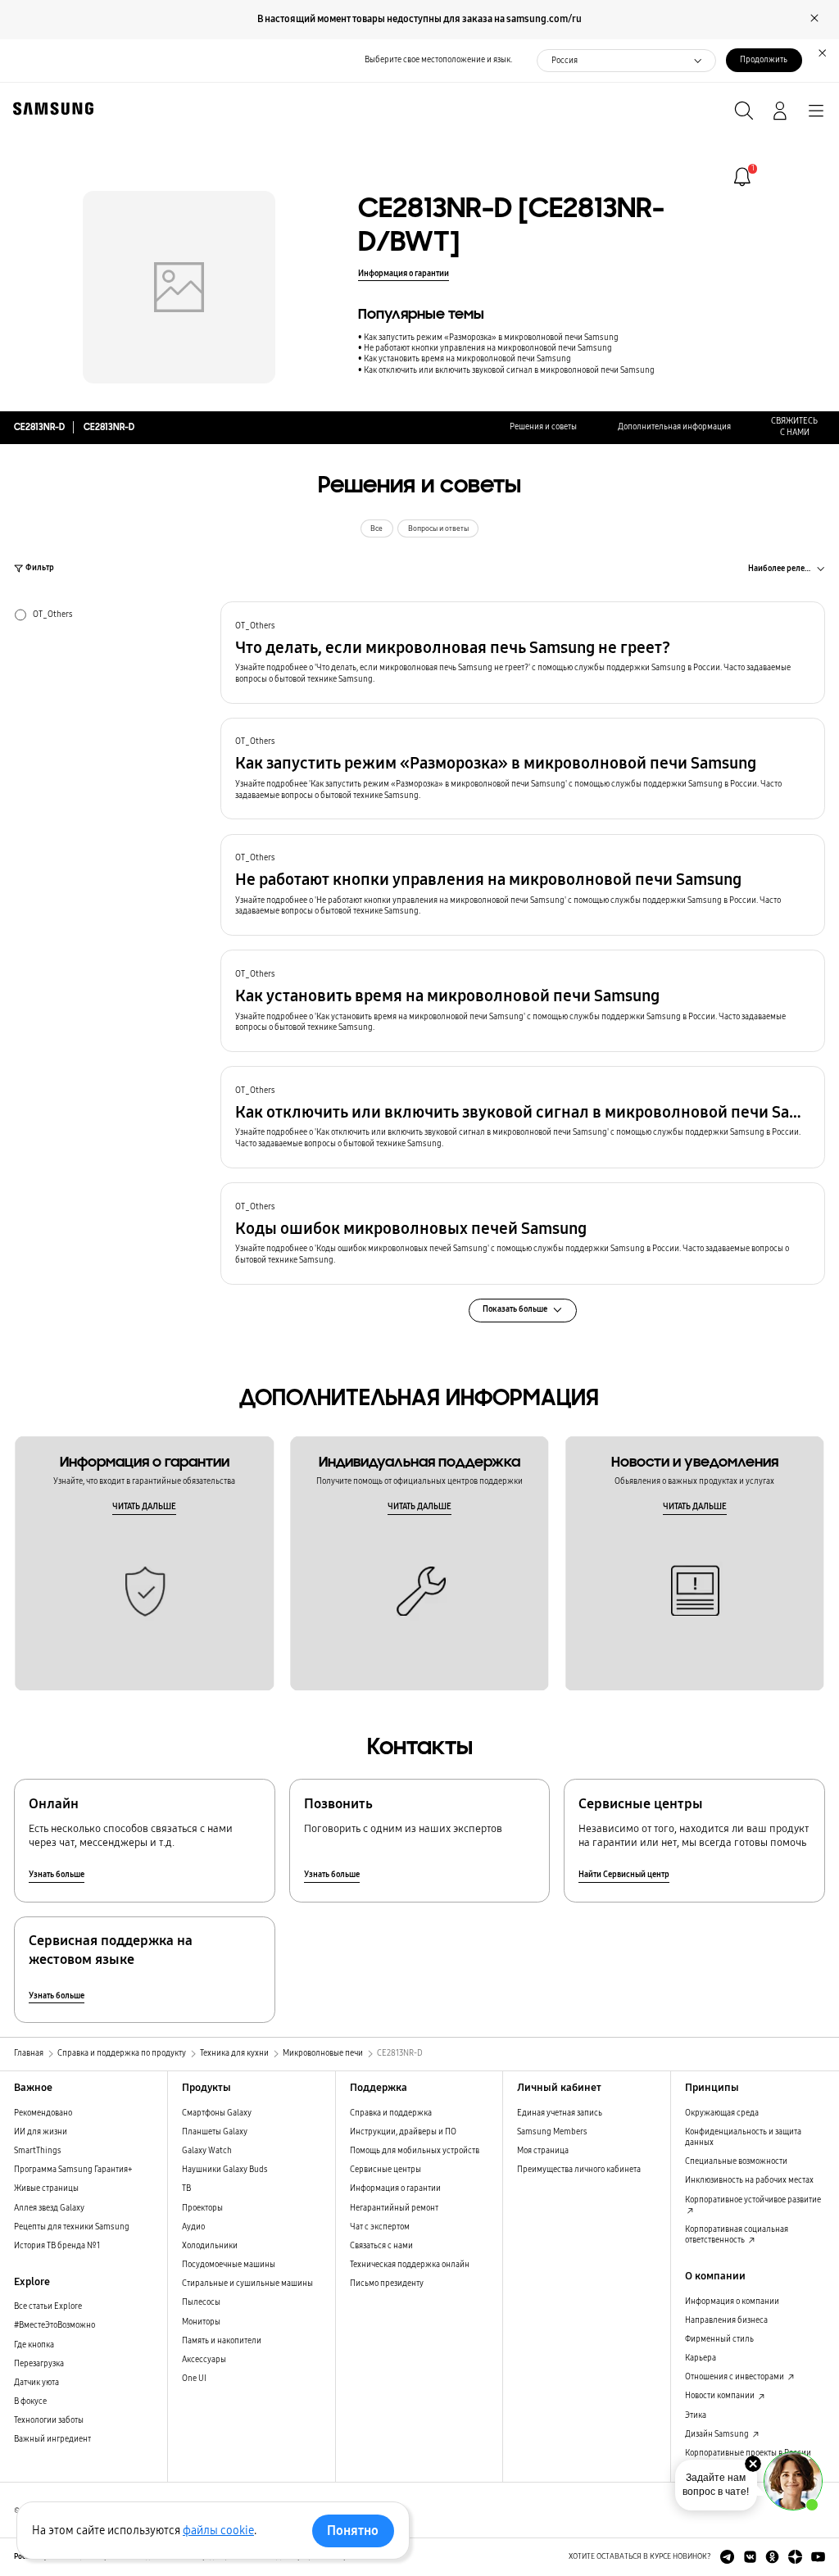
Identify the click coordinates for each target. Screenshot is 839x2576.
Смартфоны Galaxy (217, 2113)
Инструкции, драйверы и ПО (403, 2132)
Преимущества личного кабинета (579, 2170)
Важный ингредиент (52, 2439)
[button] (523, 653)
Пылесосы (201, 2302)
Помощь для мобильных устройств (415, 2151)
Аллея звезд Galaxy (49, 2208)
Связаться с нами (381, 2246)
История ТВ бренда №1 (57, 2246)
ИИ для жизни (41, 2132)
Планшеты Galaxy (215, 2132)
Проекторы (202, 2208)
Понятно (353, 2531)
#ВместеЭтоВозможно (54, 2325)
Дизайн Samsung (718, 2434)
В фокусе (30, 2401)
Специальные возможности (736, 2161)
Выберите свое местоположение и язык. (438, 60)
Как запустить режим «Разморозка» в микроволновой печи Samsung (491, 338)
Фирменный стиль (719, 2339)
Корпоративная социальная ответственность (737, 2235)
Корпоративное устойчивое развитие (753, 2200)
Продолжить (764, 60)
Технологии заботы (49, 2420)
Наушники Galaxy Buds (225, 2170)
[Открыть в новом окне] (727, 2557)
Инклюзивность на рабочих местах (749, 2180)
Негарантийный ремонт (394, 2208)
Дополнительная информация (674, 427)
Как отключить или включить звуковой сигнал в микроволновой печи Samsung (509, 370)
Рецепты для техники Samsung (72, 2227)
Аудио (193, 2227)
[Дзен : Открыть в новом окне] (795, 2557)
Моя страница (543, 2151)
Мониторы (201, 2322)
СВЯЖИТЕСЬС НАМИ (794, 426)
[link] (742, 177)
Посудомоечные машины (229, 2265)
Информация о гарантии (404, 274)
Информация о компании (732, 2302)
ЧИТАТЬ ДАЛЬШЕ (144, 1507)
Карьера (701, 2358)
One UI (194, 2379)
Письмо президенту (387, 2283)
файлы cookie (218, 2531)
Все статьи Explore (48, 2306)
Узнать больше (57, 1875)
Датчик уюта (36, 2383)
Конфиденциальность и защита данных (743, 2137)
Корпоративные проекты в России (748, 2453)
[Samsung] (50, 109)
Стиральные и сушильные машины (247, 2283)
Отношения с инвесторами (735, 2377)
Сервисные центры (385, 2170)
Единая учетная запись (560, 2113)
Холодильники (210, 2246)
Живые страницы (46, 2188)
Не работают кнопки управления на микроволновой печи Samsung (488, 348)
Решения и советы (543, 427)
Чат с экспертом (380, 2227)
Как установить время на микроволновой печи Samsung (467, 359)
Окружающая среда (722, 2113)
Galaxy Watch (207, 2151)
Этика (696, 2415)
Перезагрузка (39, 2364)
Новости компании (721, 2396)
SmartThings (38, 2151)
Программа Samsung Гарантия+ (73, 2170)
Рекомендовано (43, 2113)
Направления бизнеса (726, 2320)
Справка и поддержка (391, 2113)
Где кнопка (34, 2345)
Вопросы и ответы (438, 528)
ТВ (186, 2188)
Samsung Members (552, 2132)
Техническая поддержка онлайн (410, 2265)
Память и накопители (222, 2341)
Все (376, 528)
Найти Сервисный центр (624, 1875)
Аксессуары (204, 2360)
